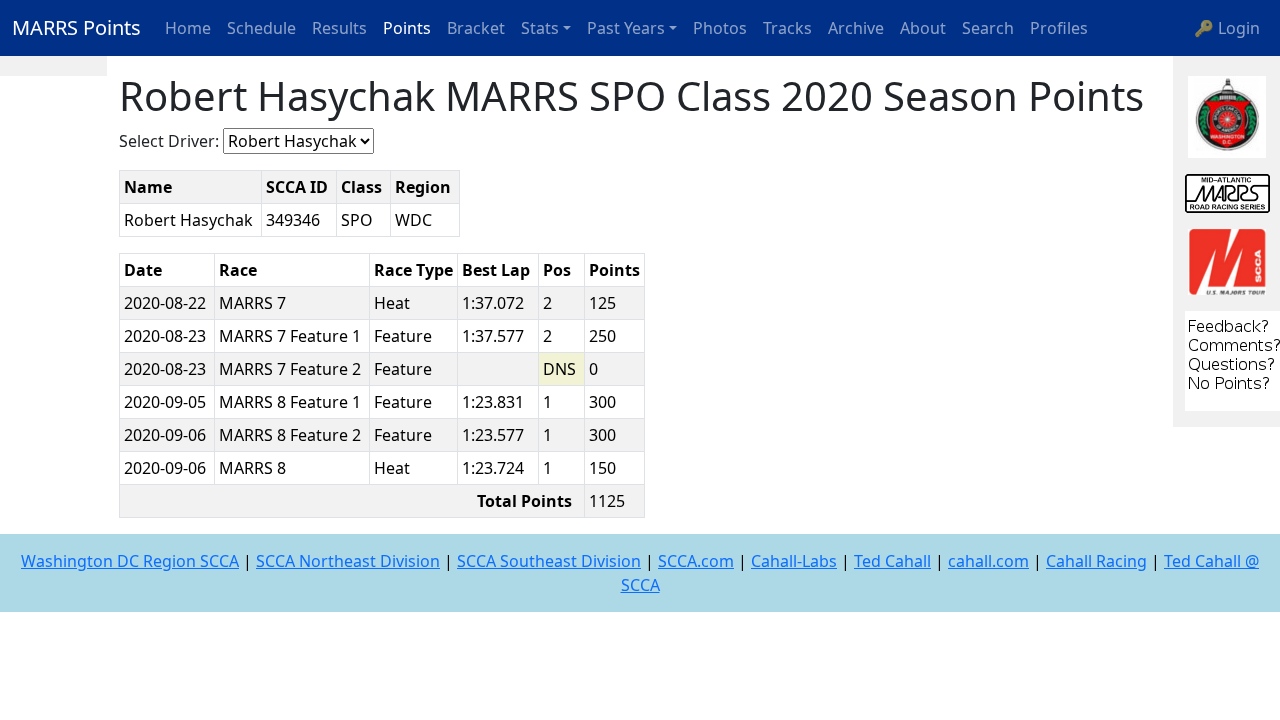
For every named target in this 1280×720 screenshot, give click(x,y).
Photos (720, 28)
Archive (856, 28)
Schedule (261, 28)
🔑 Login (1227, 28)
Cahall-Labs (794, 561)
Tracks (787, 28)
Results (339, 28)
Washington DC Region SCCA (130, 561)
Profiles (1059, 28)
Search (988, 28)
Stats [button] (540, 28)
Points (407, 28)
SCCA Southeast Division (549, 561)
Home (188, 28)
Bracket (476, 28)
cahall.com (988, 561)
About (923, 28)
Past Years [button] (626, 28)
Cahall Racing (1096, 561)
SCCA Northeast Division (348, 561)
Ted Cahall (892, 561)
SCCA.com (696, 561)
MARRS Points (76, 27)
